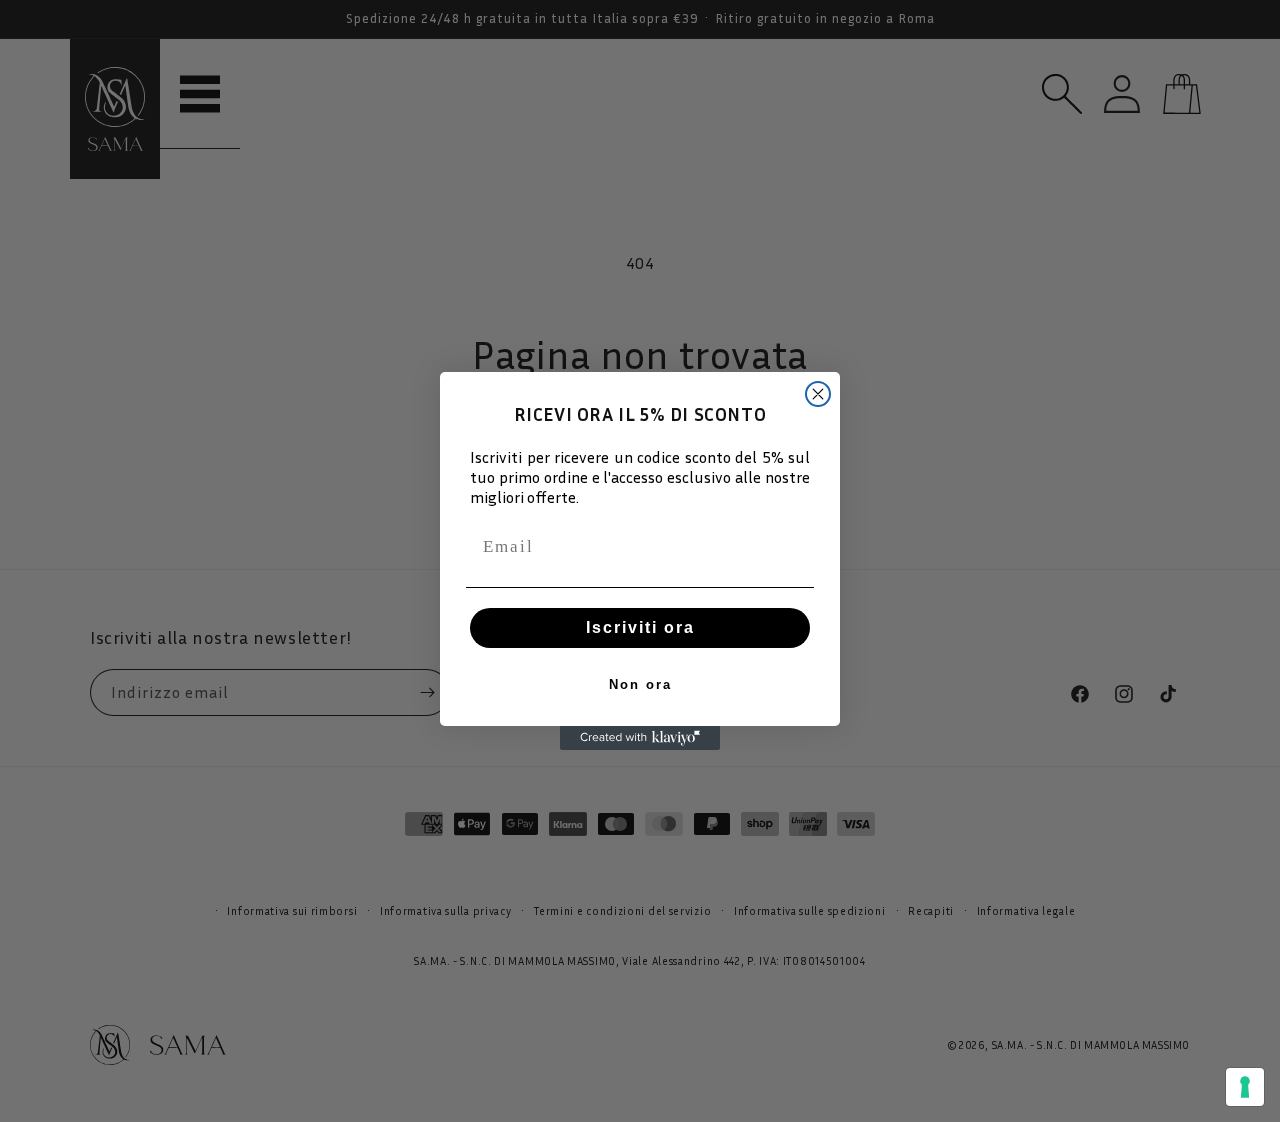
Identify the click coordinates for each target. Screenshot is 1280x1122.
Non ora (640, 684)
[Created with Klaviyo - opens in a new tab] (640, 738)
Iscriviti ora (640, 627)
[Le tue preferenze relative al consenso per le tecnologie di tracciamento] (1245, 1087)
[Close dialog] (818, 394)
